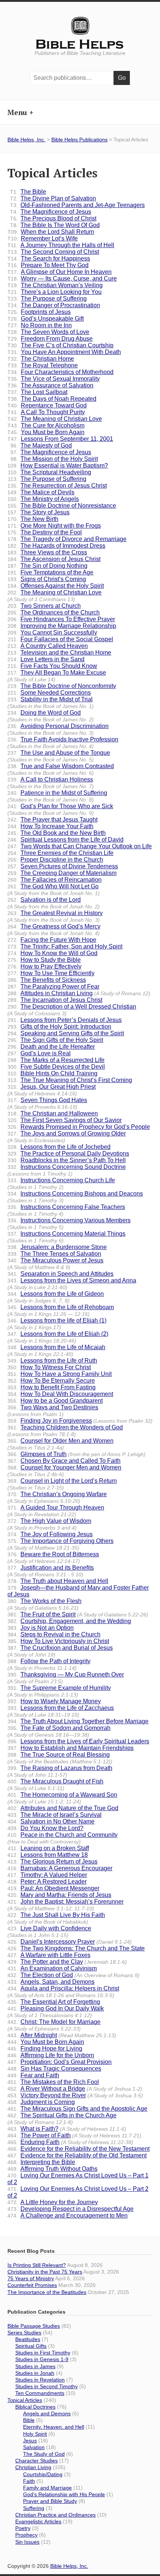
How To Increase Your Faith (50, 826)
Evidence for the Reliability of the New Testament (79, 2149)
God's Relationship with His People (64, 2494)
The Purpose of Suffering (47, 299)
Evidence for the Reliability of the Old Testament (77, 2155)
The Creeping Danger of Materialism (62, 873)
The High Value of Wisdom (49, 1524)
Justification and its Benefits (51, 1571)
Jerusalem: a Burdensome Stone (57, 1247)
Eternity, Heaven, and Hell (54, 2427)
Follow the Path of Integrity (49, 1664)
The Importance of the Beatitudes (47, 2292)
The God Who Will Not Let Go (54, 890)
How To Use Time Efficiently (51, 973)
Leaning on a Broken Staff (48, 1848)
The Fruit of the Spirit (78, 1614)
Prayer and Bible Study (50, 2501)
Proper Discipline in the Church (55, 860)
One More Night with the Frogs (54, 526)
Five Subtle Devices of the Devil (56, 1067)
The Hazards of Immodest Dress (56, 546)
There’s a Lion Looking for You (55, 292)
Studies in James (35, 2366)
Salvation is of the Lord (54, 903)
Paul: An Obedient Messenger (53, 1888)
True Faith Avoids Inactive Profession (63, 743)
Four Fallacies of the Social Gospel (60, 639)
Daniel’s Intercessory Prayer (70, 1942)
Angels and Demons (47, 2413)
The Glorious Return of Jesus (52, 1861)
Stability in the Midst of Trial (51, 703)
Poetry (23, 2528)
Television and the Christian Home (59, 653)
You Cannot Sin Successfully (52, 632)
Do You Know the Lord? (45, 1828)
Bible (29, 2420)
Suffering (34, 2508)
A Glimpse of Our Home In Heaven (60, 272)
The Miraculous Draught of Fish (55, 1785)
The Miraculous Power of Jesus (55, 1264)
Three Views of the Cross (47, 552)
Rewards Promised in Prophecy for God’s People (79, 1127)
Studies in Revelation (40, 2380)
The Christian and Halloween (53, 1113)
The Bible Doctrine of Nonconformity (62, 686)
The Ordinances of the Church (54, 612)
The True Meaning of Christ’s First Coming (70, 1080)
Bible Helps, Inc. (80, 45)
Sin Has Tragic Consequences (54, 2069)
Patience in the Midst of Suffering (57, 796)
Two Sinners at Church (44, 606)
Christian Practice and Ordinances (55, 2515)
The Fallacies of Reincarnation (55, 880)
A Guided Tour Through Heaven (56, 1511)
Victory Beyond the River (75, 2095)
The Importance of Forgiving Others (60, 1544)
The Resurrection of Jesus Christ (57, 486)
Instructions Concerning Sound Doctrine (67, 1170)
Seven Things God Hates (47, 1103)
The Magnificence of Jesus (51, 212)
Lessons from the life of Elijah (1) (57, 1324)
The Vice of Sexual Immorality (54, 379)
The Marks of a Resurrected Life (56, 1060)
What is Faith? (67, 2129)
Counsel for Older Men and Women (60, 1444)
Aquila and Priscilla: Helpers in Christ (63, 1992)
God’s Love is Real (39, 1053)
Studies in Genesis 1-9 (42, 2359)
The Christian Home (41, 359)
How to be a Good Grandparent (55, 1401)
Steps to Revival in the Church (54, 1634)
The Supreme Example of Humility (59, 1691)
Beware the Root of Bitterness (53, 1558)
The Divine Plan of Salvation (53, 198)
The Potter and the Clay (67, 1962)
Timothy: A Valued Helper (47, 1875)
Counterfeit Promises (32, 2285)
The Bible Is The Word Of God (55, 225)
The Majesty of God (41, 445)
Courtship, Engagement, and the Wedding (69, 1621)
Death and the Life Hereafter (51, 1047)
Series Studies (24, 2333)
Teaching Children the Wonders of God (65, 1431)
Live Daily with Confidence (49, 1932)
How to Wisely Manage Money (54, 1701)
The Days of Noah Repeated (52, 399)
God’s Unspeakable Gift (46, 319)
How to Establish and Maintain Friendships (71, 1748)
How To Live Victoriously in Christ (58, 1641)
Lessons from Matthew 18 (48, 1855)
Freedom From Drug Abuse (50, 339)
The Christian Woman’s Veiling (55, 285)
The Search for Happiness (49, 258)
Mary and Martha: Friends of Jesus (59, 1895)
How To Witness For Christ (49, 1367)
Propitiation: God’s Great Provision (60, 2062)
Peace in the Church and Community (63, 1838)
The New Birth (33, 519)
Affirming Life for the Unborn (51, 2055)
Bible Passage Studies (34, 2326)
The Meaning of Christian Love (55, 419)
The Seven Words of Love (48, 332)
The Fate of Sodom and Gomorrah (59, 1731)
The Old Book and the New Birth (57, 833)
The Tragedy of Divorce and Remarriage (67, 539)
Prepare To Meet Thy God (48, 265)
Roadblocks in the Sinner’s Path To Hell (67, 1160)
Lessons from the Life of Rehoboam (61, 1310)
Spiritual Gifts (31, 2346)
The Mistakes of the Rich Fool (53, 2082)
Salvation (34, 2447)
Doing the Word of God (51, 716)
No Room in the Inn (40, 325)
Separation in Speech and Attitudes (60, 1274)
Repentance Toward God (47, 405)
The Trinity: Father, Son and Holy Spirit (65, 946)
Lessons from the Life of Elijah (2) (58, 1337)
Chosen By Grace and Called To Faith (64, 1461)
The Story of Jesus (39, 512)
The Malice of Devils (41, 492)
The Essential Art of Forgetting (54, 2002)
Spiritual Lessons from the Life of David (65, 840)
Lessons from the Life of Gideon (56, 1297)
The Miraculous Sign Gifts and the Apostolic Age (77, 2109)
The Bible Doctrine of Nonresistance (62, 506)
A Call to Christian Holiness (51, 783)
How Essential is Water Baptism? (58, 466)
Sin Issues (27, 2542)
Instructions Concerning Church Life (61, 1184)
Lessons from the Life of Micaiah (56, 1351)
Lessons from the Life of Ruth (52, 1361)
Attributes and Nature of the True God (63, 1808)
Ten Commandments (40, 2393)
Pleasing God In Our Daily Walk (56, 2012)
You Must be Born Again (46, 432)
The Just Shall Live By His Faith (56, 1918)
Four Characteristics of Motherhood (60, 372)
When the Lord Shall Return (51, 232)
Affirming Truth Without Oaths (52, 2169)
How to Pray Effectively (44, 966)
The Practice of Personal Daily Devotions (68, 1153)
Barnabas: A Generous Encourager (60, 1868)
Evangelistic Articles (38, 2521)
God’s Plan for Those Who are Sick (60, 809)
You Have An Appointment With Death (64, 352)
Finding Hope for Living (45, 2049)
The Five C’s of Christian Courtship (60, 345)
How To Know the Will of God (52, 953)
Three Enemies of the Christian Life (60, 853)
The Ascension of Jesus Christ (54, 559)
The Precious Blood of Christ (53, 218)
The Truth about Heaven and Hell (58, 1581)
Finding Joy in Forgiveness (80, 1421)
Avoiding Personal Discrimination (58, 729)
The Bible (28, 192)
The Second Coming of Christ (53, 252)
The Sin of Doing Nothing (47, 566)
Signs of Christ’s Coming (47, 579)
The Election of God (73, 1975)
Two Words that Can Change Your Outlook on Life (80, 846)
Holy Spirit (35, 2434)
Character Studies (36, 2461)
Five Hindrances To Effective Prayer (61, 619)
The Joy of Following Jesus (50, 1534)
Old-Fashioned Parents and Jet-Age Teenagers (77, 205)
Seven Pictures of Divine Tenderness (63, 866)
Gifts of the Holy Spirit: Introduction (59, 1027)
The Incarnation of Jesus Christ (55, 1000)
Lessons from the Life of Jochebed (59, 1147)
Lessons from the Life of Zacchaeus (61, 1711)
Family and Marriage (47, 2488)
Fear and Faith (33, 2075)
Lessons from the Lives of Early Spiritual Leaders (78, 1741)
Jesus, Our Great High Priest (52, 1090)
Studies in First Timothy (43, 2353)
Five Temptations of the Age (50, 572)
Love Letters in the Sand (46, 659)
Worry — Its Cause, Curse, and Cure (62, 278)
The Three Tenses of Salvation (54, 1254)
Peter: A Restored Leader (47, 1882)
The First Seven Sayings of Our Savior (65, 1120)
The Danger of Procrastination (54, 305)
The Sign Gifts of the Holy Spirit (55, 1040)
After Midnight (62, 2035)
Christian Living (33, 2467)
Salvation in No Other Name (51, 1821)
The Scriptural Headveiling (49, 472)
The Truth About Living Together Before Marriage (78, 1721)
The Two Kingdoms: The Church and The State (76, 1948)
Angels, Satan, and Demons (51, 1982)
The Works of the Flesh (44, 1604)
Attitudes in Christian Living (79, 993)
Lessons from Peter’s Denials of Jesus (65, 1020)
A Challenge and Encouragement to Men (68, 2216)
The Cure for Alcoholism (46, 425)
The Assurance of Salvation (50, 385)
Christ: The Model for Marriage (54, 2025)
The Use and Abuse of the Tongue (59, 756)
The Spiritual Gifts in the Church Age (62, 2119)
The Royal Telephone (43, 365)
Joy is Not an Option (41, 1628)
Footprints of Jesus (39, 312)
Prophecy (26, 2535)
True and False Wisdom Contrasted (61, 769)
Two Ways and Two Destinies (53, 1411)
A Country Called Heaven (48, 646)
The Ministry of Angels (43, 499)
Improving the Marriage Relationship (62, 626)
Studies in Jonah (35, 2373)
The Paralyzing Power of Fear (53, 987)
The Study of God (44, 2454)
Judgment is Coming (41, 2102)
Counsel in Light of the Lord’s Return (62, 1484)
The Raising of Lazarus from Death (60, 1771)
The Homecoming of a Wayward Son (62, 1798)
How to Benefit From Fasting (52, 1387)
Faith (29, 2481)
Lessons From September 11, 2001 (60, 439)
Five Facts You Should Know (52, 666)
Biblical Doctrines (35, 2407)
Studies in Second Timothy (47, 2386)
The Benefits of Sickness (47, 980)
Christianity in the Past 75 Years (45, 2272)
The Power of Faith (74, 2135)
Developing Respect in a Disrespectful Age (71, 2209)
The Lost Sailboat (37, 392)
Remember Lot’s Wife (43, 238)
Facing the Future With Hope (52, 940)
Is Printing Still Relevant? (37, 2265)
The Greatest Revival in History (55, 916)
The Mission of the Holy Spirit (54, 459)
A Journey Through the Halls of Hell (61, 245)
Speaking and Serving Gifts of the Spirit (66, 1033)
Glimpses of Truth (76, 1454)
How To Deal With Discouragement (60, 1394)
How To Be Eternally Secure (51, 1381)
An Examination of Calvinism (52, 1968)
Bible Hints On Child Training (52, 1073)
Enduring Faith (70, 2142)
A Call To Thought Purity (46, 412)
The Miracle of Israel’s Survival (55, 1815)
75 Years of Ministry (31, 2278)
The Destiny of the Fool (45, 532)
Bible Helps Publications (79, 140)
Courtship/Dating (43, 2474)
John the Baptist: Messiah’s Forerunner (65, 1905)
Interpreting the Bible (41, 2162)
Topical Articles (25, 2400)
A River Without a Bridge (75, 2089)
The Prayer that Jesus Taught (52, 820)
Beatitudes (28, 2339)
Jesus (30, 2441)
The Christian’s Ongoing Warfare (57, 1497)
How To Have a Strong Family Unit (60, 1374)
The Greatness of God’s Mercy (54, 930)
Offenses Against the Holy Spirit (56, 586)
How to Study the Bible (44, 960)
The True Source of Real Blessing (60, 1758)
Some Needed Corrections (49, 693)
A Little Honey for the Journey (53, 2202)
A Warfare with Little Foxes (49, 1955)
